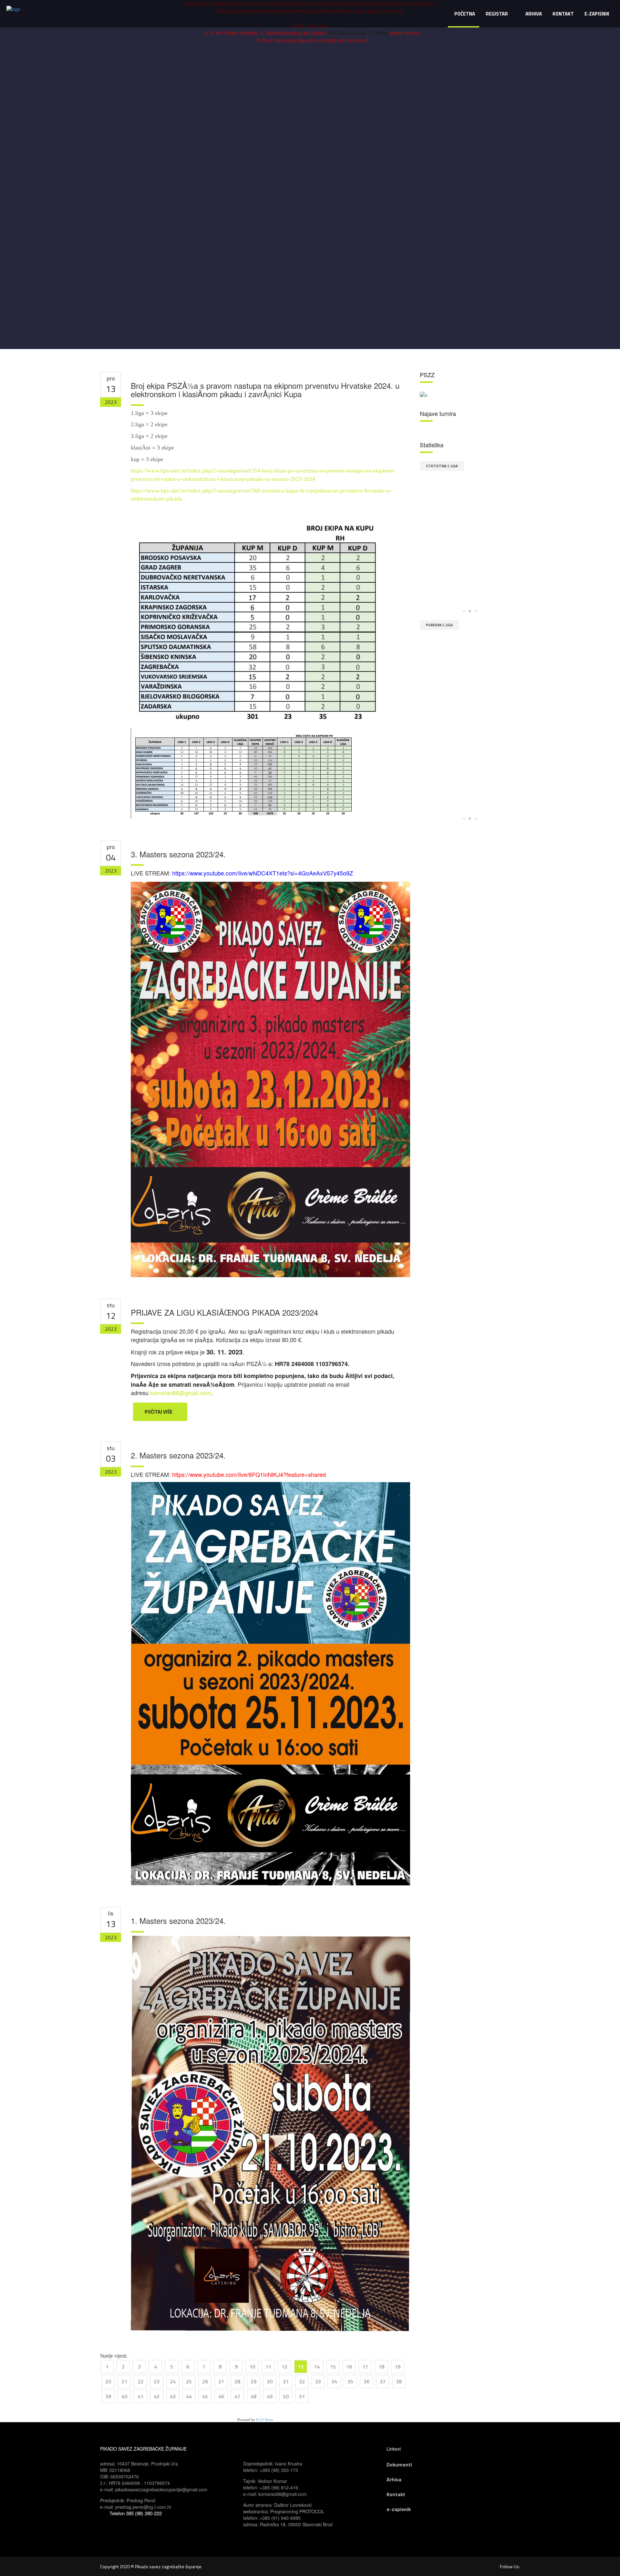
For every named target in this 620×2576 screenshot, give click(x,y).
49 (270, 2396)
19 (398, 2367)
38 (399, 2381)
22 (140, 2381)
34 (334, 2381)
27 (221, 2381)
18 (381, 2367)
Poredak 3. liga (439, 625)
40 (124, 2396)
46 (221, 2396)
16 (349, 2367)
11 (268, 2367)
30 (270, 2381)
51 (302, 2396)
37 (383, 2381)
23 (157, 2381)
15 (333, 2367)
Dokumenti (399, 2465)
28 (237, 2381)
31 (286, 2381)
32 (302, 2381)
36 (367, 2381)
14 (317, 2367)
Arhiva (394, 2479)
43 (173, 2396)
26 (205, 2381)
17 (365, 2367)
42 (157, 2396)
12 (284, 2367)
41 (140, 2396)
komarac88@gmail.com (181, 1393)
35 (350, 2381)
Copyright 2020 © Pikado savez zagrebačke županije (151, 2566)
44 (189, 2396)
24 (173, 2381)
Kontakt (396, 2494)
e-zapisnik (399, 2509)
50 (286, 2396)
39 (108, 2396)
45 (205, 2396)
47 (237, 2396)
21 (124, 2381)
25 (189, 2381)
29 (253, 2381)
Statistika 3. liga (442, 466)
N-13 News (264, 2420)
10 (252, 2367)
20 (108, 2381)
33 (318, 2381)
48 (253, 2396)
